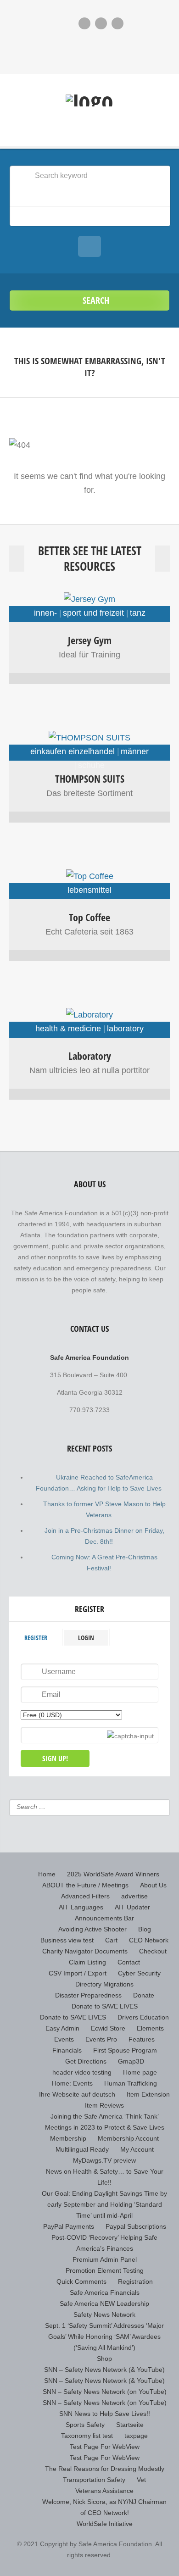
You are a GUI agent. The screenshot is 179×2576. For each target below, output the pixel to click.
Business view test (67, 1940)
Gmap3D (131, 2061)
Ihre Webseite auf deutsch (77, 2094)
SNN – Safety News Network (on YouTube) (105, 2392)
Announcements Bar (104, 1918)
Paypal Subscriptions (136, 2226)
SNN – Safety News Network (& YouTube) (104, 2370)
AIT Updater (132, 1907)
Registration (135, 2281)
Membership (68, 2138)
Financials (67, 2050)
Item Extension (148, 2094)
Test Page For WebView (105, 2447)
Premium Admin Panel (105, 2259)
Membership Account (128, 2138)
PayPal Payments (69, 2226)
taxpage (136, 2436)
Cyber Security (139, 1973)
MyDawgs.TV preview (104, 2160)
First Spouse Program (125, 2050)
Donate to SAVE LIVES (105, 2006)
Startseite (130, 2425)
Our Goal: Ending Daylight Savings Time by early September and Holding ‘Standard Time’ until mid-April (104, 2204)
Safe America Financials (105, 2292)
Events (64, 2039)
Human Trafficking (131, 2083)
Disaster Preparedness (88, 1995)
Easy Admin (62, 2028)
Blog (145, 1929)
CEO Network (149, 1940)
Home (47, 1874)
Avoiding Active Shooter (92, 1929)
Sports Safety (85, 2425)
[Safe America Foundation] (89, 100)
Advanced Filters (85, 1896)
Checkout (153, 1951)
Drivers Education (143, 2017)
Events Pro (101, 2039)
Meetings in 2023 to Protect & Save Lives (105, 2127)
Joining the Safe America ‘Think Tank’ (105, 2116)
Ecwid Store (108, 2028)
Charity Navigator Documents (85, 1951)
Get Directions (86, 2061)
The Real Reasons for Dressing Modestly (105, 2469)
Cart (111, 1940)
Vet (141, 2480)
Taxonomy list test (87, 2436)
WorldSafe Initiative (105, 2524)
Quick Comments (81, 2281)
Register (36, 1638)
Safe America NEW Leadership (104, 2303)
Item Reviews (104, 2105)
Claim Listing (87, 1962)
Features (142, 2039)
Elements (150, 2028)
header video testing (82, 2072)
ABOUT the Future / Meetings (85, 1885)
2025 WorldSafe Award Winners (113, 1874)
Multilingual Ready (82, 2149)
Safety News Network (104, 2315)
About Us (153, 1885)
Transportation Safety (94, 2480)
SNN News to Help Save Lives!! (105, 2414)
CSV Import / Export (78, 1973)
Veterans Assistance (104, 2491)
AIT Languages (81, 1907)
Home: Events (72, 2083)
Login (86, 1638)
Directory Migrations (104, 1984)
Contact (129, 1962)
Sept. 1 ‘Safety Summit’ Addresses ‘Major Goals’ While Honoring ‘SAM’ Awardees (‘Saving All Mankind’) (104, 2337)
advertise (134, 1896)
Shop (104, 2359)
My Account (137, 2149)
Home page (140, 2072)
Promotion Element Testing (105, 2270)
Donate (144, 1995)
